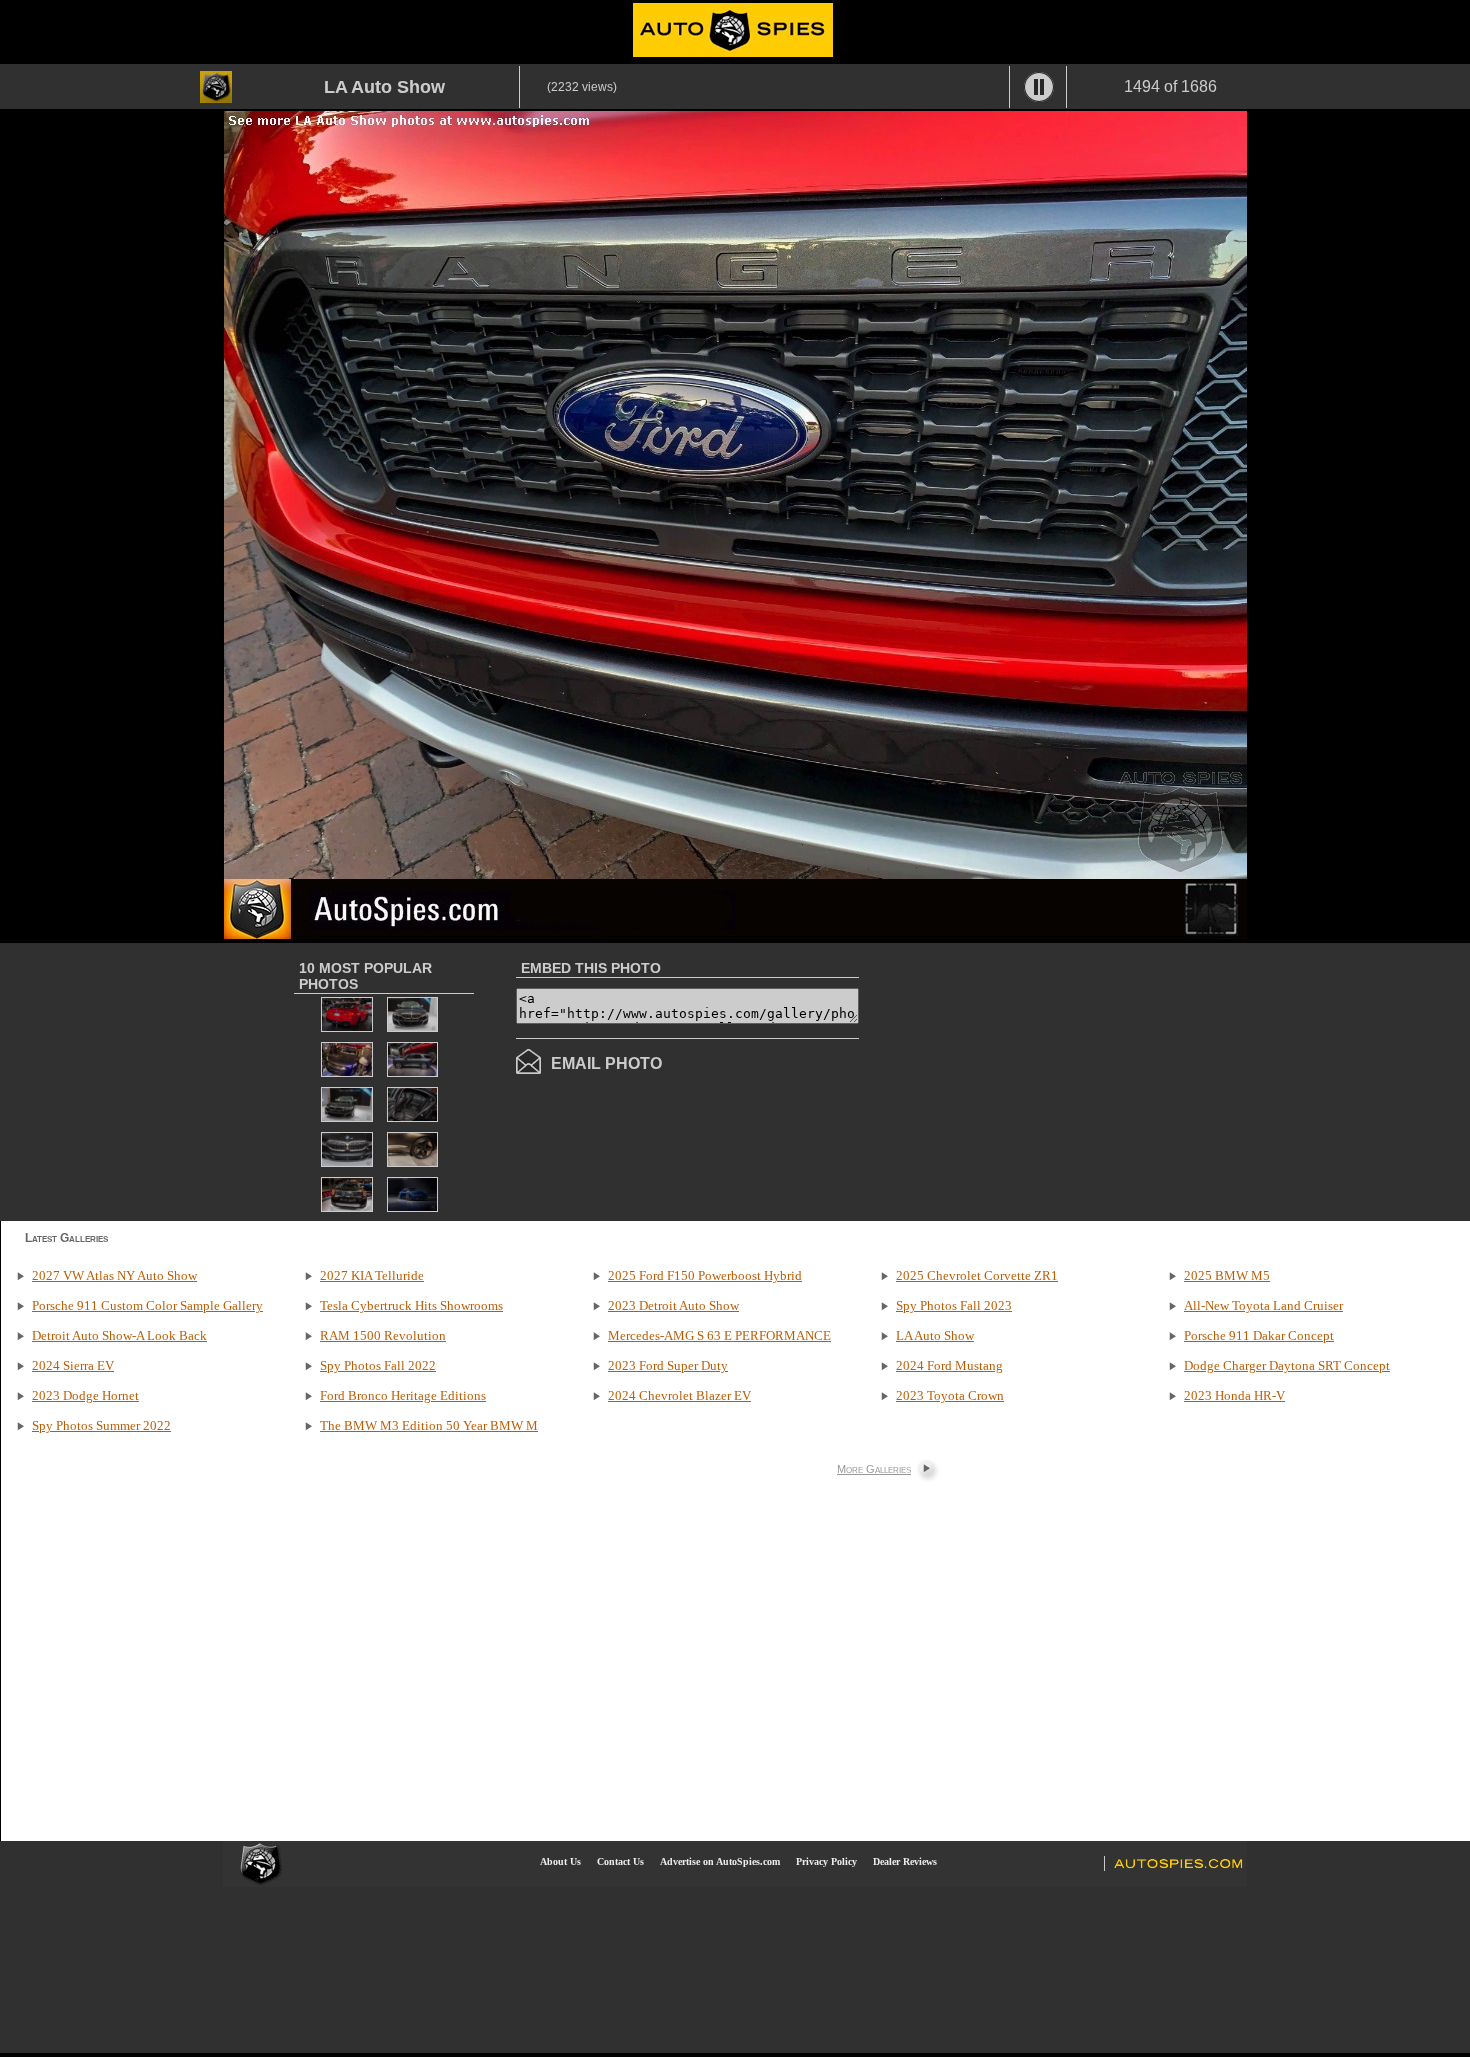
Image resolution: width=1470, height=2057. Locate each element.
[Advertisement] (1027, 1080)
